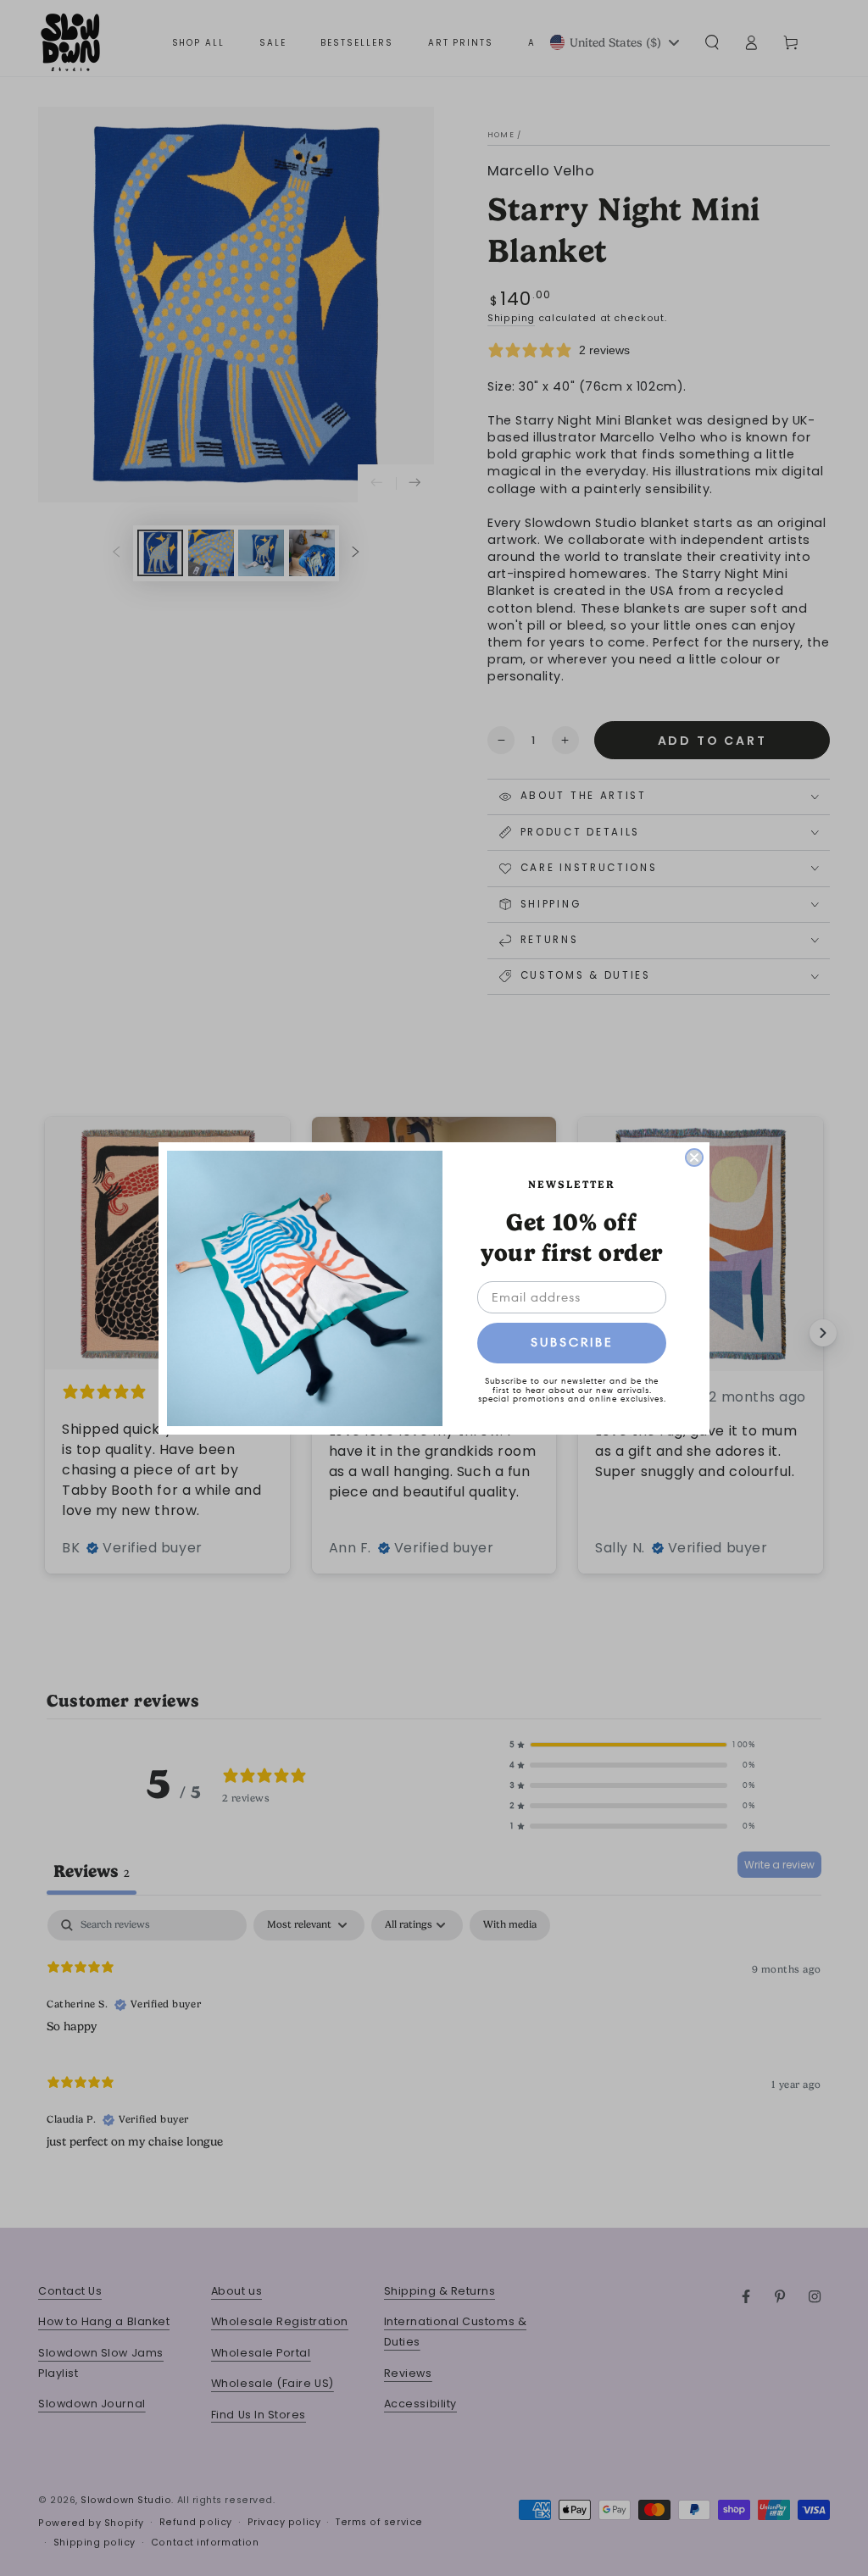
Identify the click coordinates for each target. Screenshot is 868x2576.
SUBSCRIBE (572, 1342)
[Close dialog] (694, 1158)
